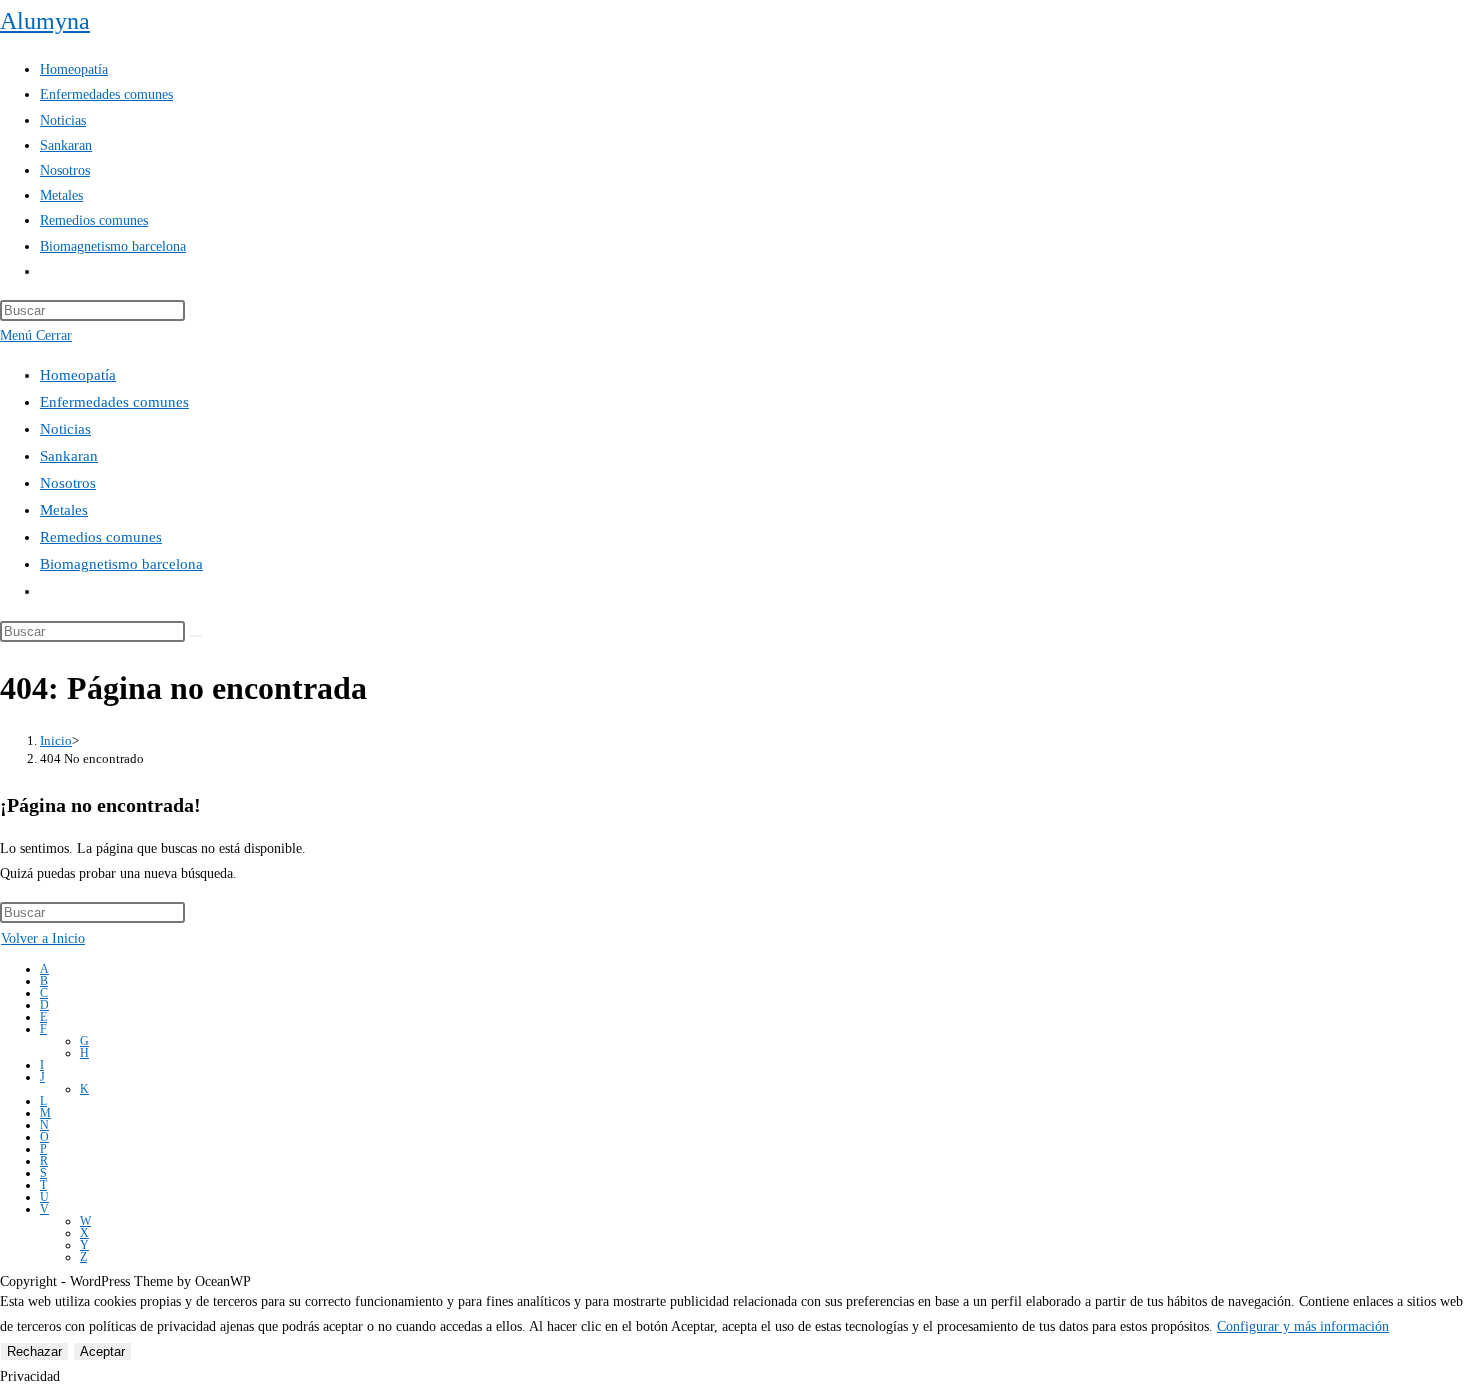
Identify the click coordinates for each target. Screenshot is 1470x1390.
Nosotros (68, 483)
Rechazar (34, 1351)
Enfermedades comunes (114, 402)
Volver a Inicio (43, 938)
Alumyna (45, 21)
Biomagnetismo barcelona (121, 564)
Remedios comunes (101, 537)
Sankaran (69, 456)
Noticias (65, 429)
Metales (64, 510)
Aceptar (102, 1351)
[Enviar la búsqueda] (196, 636)
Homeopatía (78, 375)
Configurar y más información (1303, 1326)
